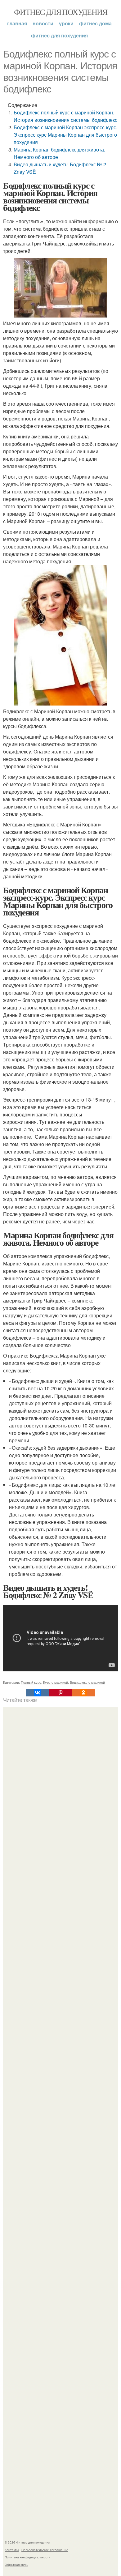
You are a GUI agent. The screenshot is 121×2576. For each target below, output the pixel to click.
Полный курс (31, 1682)
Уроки (66, 23)
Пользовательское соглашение (45, 2550)
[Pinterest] (60, 1693)
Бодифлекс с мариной (87, 1682)
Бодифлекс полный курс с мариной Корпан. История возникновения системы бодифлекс (65, 116)
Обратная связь (16, 2565)
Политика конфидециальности (28, 2557)
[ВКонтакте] (38, 1693)
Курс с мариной (56, 1682)
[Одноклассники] (83, 1693)
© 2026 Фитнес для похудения (27, 2542)
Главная (17, 23)
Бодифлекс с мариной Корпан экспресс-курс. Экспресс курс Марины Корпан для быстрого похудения (65, 135)
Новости (43, 23)
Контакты (12, 2550)
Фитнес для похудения (60, 12)
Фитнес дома (95, 23)
